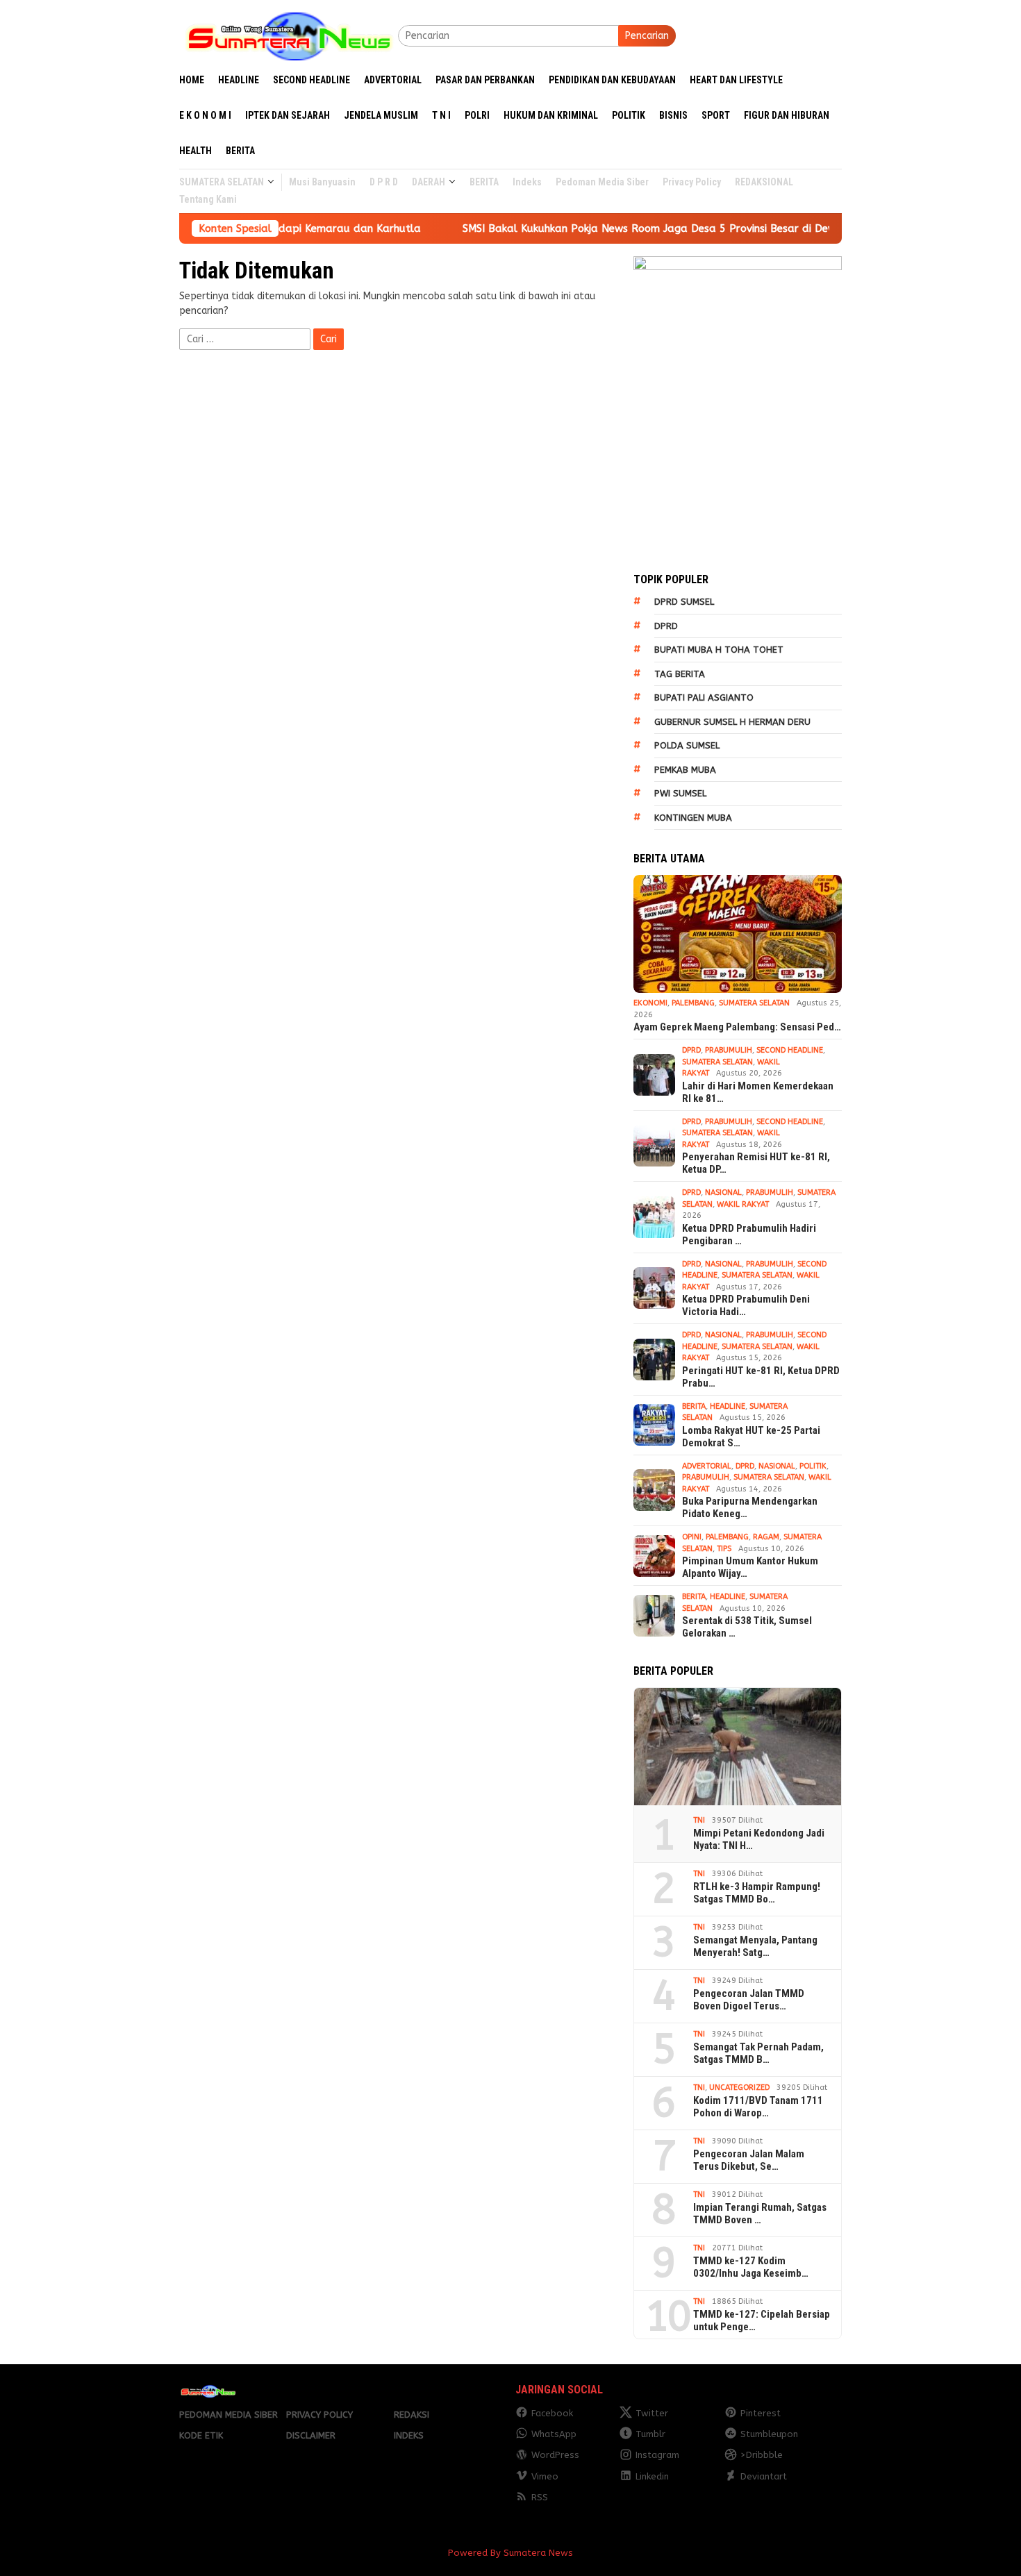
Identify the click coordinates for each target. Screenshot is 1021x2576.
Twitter (652, 2413)
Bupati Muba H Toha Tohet (719, 650)
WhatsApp (554, 2434)
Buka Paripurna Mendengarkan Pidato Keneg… (750, 1507)
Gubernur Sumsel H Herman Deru (732, 722)
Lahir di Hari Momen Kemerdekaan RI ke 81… (758, 1092)
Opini (692, 1537)
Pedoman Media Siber (229, 2415)
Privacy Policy (319, 2415)
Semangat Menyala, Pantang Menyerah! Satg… (755, 1946)
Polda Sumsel (687, 745)
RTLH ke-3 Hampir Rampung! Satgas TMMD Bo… (757, 1893)
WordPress (555, 2455)
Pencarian (647, 36)
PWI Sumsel (680, 793)
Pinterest (761, 2413)
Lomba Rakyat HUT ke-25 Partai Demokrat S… (751, 1437)
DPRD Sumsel (684, 602)
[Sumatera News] (289, 35)
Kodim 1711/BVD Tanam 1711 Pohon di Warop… (758, 2107)
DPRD (666, 626)
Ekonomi (650, 1003)
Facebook (552, 2413)
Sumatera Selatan (754, 1003)
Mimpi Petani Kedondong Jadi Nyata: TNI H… (759, 1839)
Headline (728, 1406)
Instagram (657, 2455)
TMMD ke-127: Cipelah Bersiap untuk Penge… (762, 2320)
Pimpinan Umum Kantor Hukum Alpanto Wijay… (750, 1567)
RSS (540, 2497)
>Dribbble (762, 2455)
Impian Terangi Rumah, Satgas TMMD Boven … (760, 2214)
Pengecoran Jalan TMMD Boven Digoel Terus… (749, 2000)
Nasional (723, 1193)
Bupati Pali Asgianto (704, 697)
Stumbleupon (769, 2434)
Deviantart (764, 2476)
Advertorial (707, 1466)
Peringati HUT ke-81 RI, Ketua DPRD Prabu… (761, 1377)
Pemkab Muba (685, 770)
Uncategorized (739, 2088)
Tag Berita (680, 674)
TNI (699, 1820)
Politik (813, 1466)
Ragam (766, 1537)
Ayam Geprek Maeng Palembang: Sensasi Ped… (737, 1027)
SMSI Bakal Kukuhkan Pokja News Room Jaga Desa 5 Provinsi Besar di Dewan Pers (594, 228)
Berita (694, 1406)
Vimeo (545, 2476)
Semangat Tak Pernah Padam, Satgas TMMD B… (758, 2053)
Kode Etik (201, 2435)
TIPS (724, 1549)
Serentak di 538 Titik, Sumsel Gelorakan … (747, 1627)
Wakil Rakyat (743, 1204)
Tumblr (650, 2434)
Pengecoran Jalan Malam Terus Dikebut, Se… (749, 2160)
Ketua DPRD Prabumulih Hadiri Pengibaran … (749, 1235)
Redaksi (412, 2415)
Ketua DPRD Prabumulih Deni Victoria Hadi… (746, 1305)
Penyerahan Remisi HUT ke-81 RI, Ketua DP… (756, 1163)
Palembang (693, 1003)
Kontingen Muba (693, 818)
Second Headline (790, 1050)
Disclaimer (311, 2435)
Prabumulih (729, 1050)
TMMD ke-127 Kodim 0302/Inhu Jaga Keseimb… (751, 2267)
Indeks (409, 2435)
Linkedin (652, 2476)
